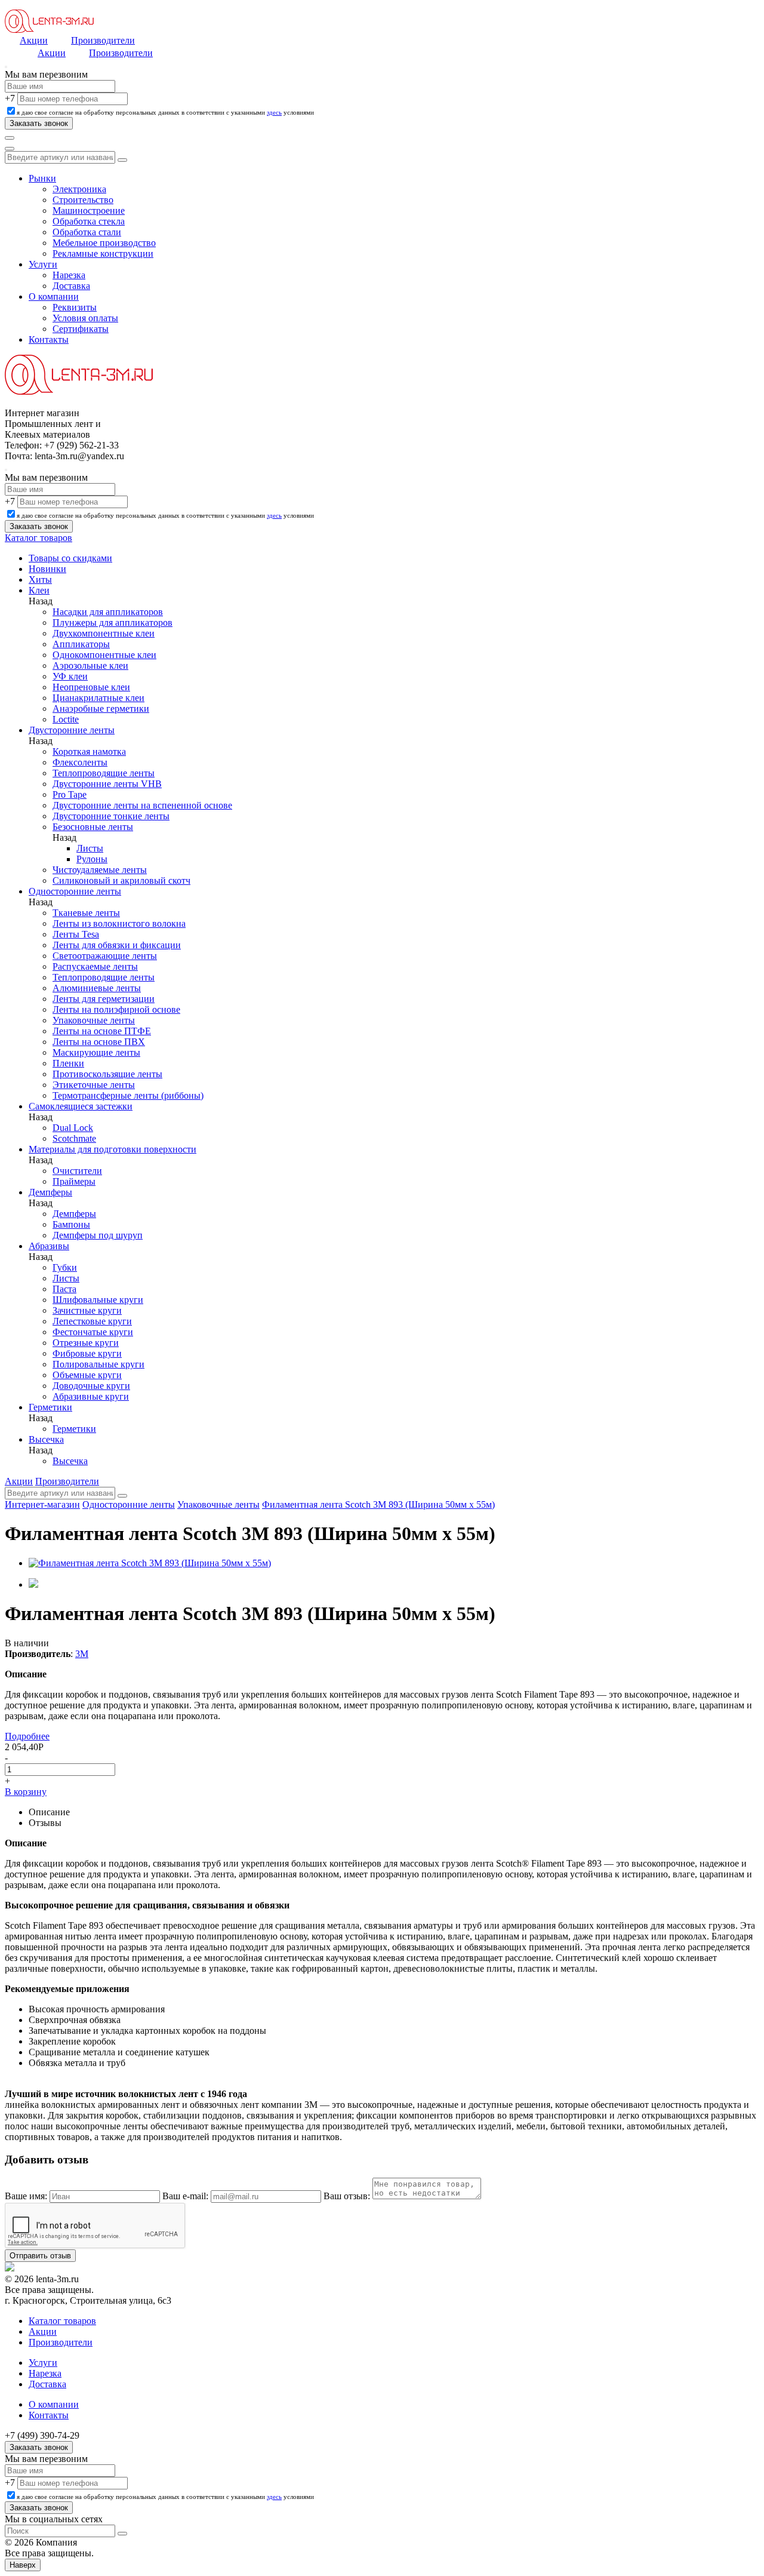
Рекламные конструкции (103, 253)
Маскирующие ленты (96, 1052)
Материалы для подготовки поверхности (113, 1149)
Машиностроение (89, 210)
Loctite (66, 719)
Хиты (40, 580)
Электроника (79, 189)
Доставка (71, 286)
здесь (274, 112)
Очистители (77, 1171)
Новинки (47, 569)
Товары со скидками (70, 558)
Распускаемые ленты (95, 966)
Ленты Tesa (76, 934)
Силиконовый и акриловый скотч (121, 880)
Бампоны (71, 1224)
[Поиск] (10, 138)
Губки (65, 1267)
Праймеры (74, 1181)
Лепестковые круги (92, 1321)
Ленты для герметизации (104, 999)
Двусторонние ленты (72, 730)
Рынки (42, 178)
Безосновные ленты (93, 827)
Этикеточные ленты (94, 1085)
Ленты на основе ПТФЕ (102, 1031)
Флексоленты (80, 762)
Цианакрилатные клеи (98, 698)
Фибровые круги (87, 1353)
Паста (64, 1289)
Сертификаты (81, 329)
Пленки (68, 1063)
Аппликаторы (81, 644)
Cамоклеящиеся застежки (81, 1106)
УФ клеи (70, 676)
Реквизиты (75, 307)
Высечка (46, 1439)
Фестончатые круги (93, 1332)
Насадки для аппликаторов (108, 612)
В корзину (26, 1792)
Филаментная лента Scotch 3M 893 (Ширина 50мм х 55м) (378, 1504)
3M (82, 1654)
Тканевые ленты (86, 913)
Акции (34, 40)
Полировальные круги (98, 1364)
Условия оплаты (85, 318)
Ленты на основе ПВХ (99, 1042)
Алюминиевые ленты (97, 988)
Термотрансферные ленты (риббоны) (128, 1095)
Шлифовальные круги (98, 1300)
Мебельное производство (104, 243)
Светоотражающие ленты (105, 956)
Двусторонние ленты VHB (107, 784)
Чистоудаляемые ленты (100, 870)
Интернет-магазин (42, 1504)
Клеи (39, 590)
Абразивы (49, 1246)
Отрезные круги (86, 1343)
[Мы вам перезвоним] (6, 67)
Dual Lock (73, 1128)
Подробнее (27, 1736)
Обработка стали (87, 232)
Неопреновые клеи (91, 687)
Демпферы (50, 1192)
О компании (54, 296)
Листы (90, 848)
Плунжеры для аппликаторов (113, 623)
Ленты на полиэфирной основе (116, 1009)
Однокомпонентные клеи (104, 655)
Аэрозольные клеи (90, 665)
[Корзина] (10, 149)
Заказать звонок (39, 2447)
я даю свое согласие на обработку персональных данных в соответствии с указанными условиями (165, 112)
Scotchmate (74, 1138)
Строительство (83, 200)
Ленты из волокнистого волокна (119, 923)
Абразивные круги (91, 1396)
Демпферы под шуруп (98, 1235)
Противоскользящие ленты (107, 1074)
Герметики (50, 1407)
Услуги (43, 264)
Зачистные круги (87, 1310)
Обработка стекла (89, 221)
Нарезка (69, 275)
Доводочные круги (91, 1386)
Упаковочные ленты (94, 1020)
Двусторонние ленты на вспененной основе (142, 805)
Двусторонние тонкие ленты (111, 816)
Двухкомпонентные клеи (104, 633)
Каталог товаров (38, 538)
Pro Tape (70, 794)
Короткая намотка (89, 751)
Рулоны (92, 859)
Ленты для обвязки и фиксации (117, 945)
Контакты (49, 339)
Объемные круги (87, 1375)
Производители (103, 40)
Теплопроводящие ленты (104, 773)
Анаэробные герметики (101, 708)
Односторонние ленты (75, 891)
